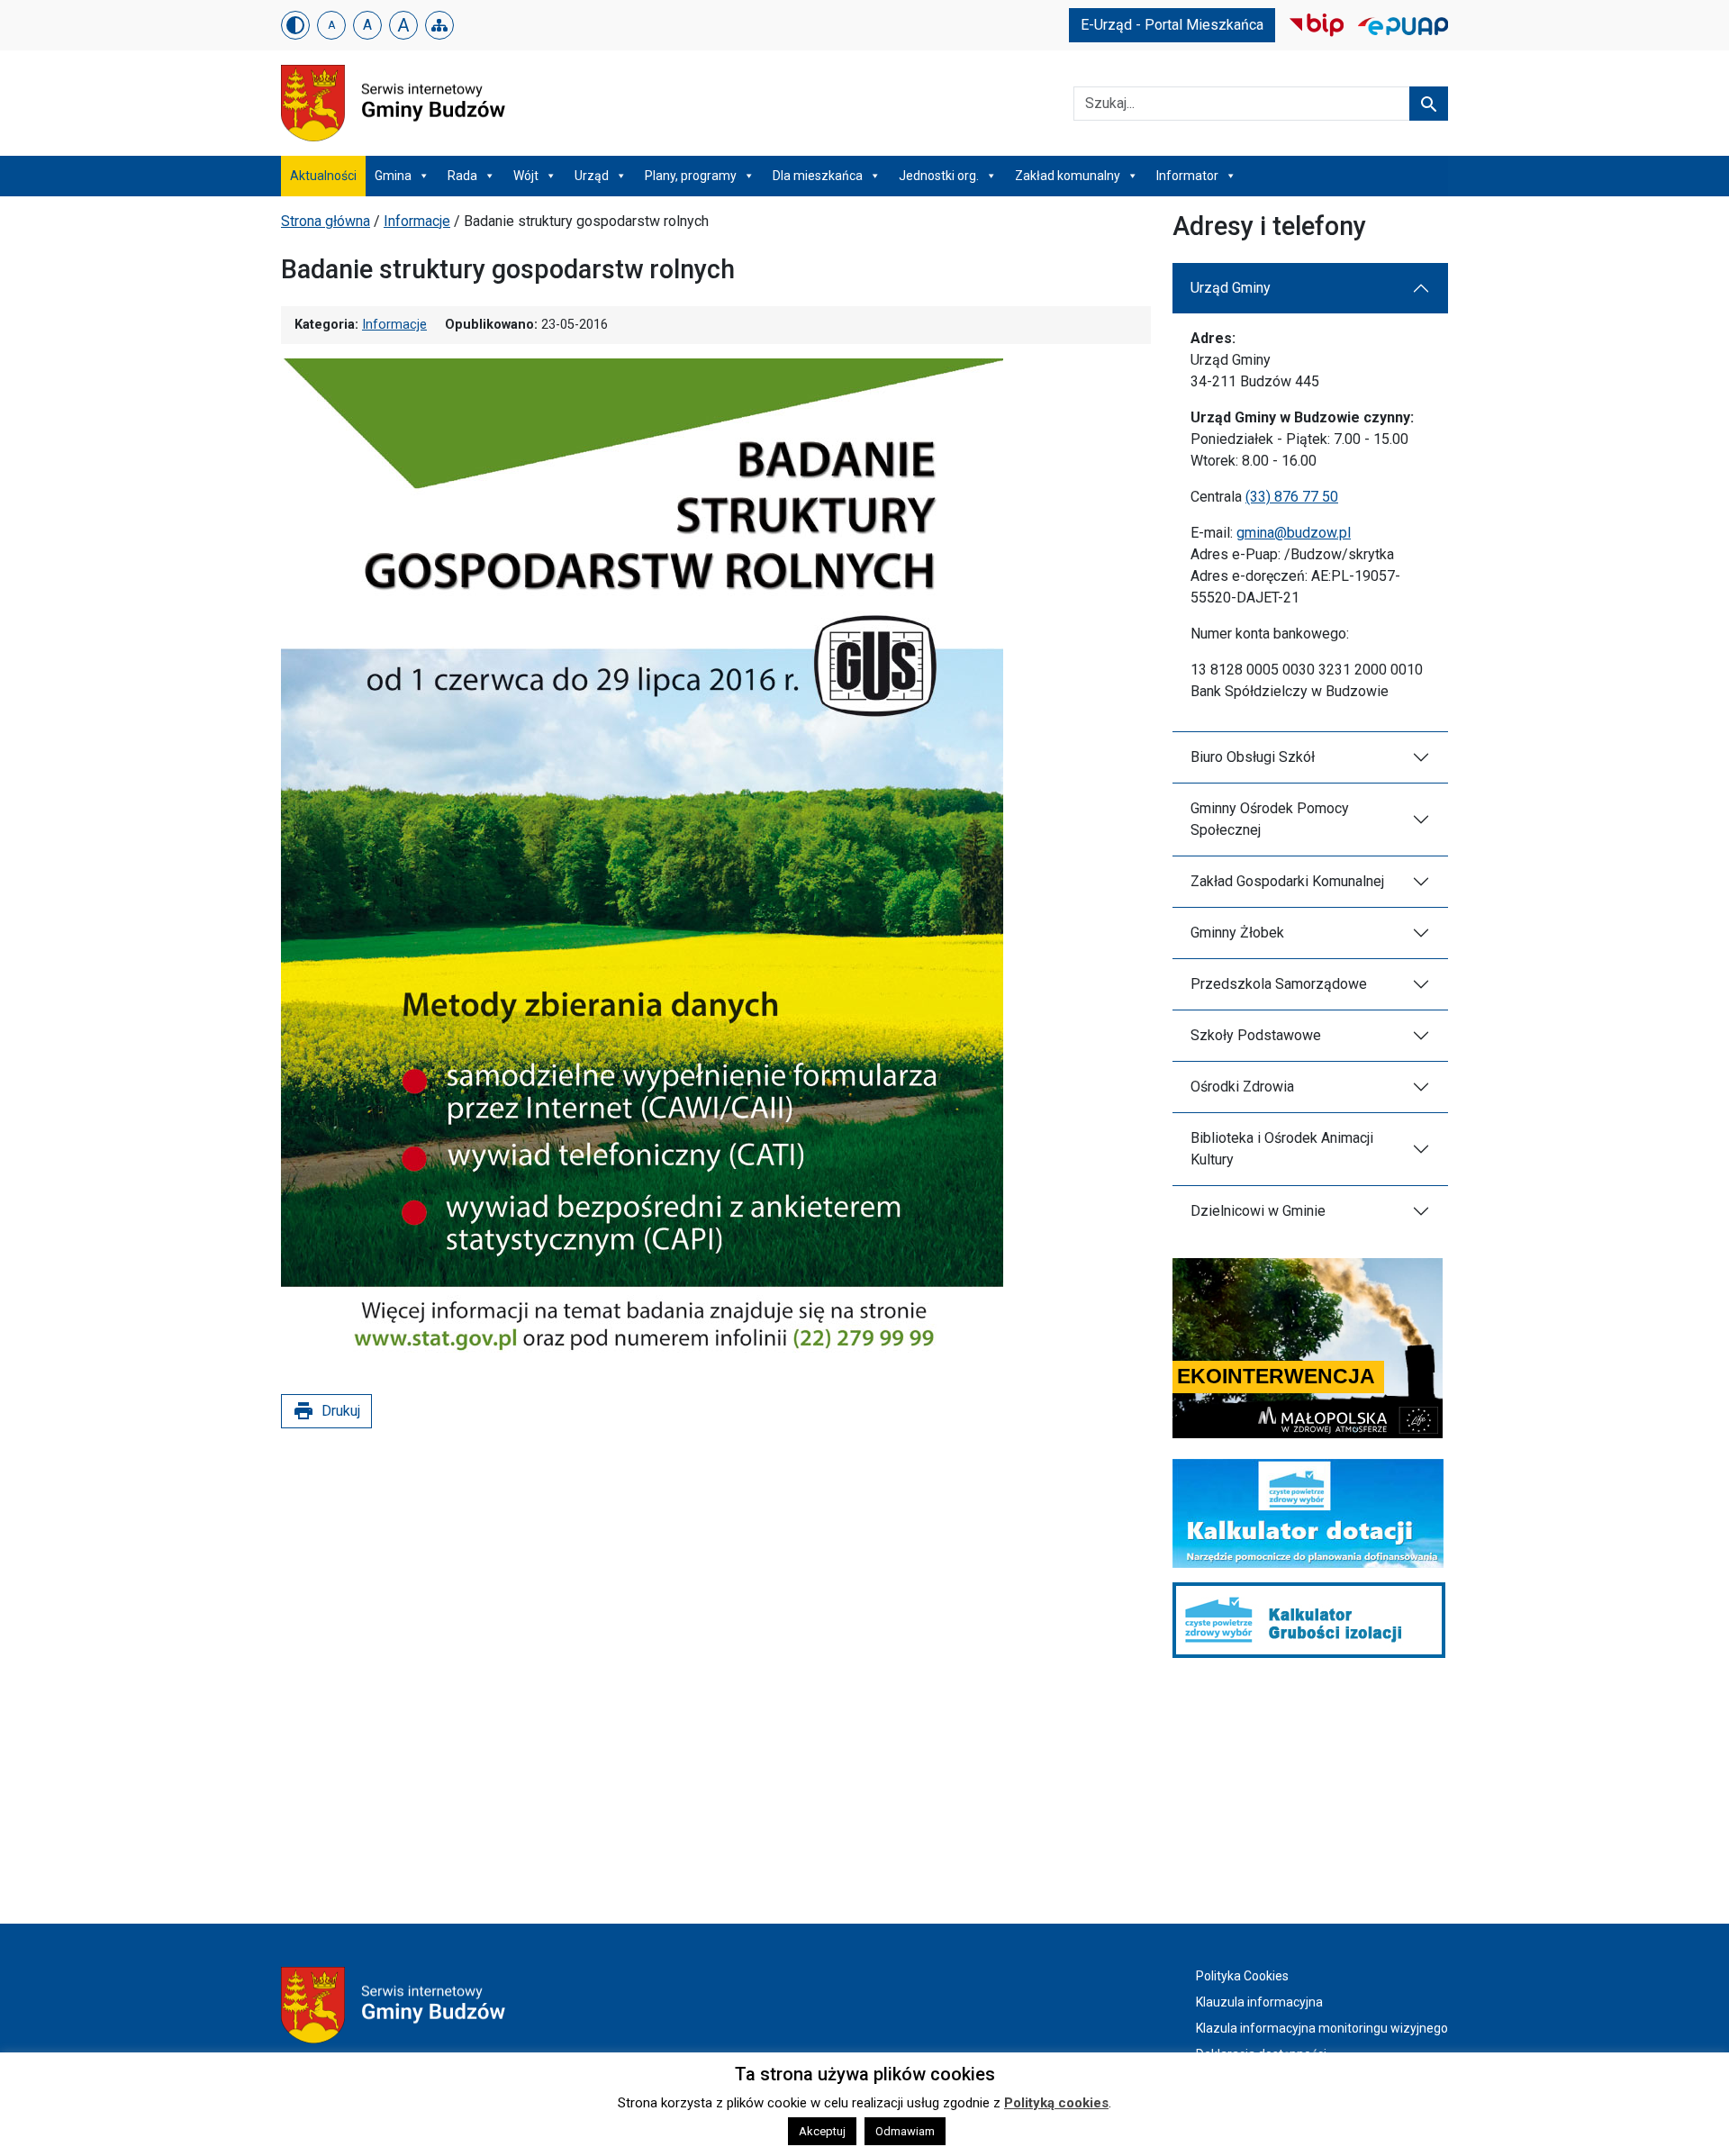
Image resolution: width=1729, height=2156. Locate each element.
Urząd (592, 176)
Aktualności (323, 176)
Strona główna (326, 221)
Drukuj (326, 1411)
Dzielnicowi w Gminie (1258, 1211)
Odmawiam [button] (905, 2131)
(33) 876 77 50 (1292, 497)
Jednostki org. (939, 176)
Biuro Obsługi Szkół (1253, 757)
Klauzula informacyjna (1259, 2002)
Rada (462, 176)
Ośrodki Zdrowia (1242, 1087)
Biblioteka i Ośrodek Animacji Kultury (1282, 1149)
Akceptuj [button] (822, 2131)
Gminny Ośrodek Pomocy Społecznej (1270, 819)
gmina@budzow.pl (1294, 533)
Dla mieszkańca (818, 176)
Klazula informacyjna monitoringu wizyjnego (1322, 2028)
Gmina (393, 176)
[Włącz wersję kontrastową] (295, 25)
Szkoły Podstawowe (1256, 1035)
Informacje (417, 221)
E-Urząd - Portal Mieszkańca (1172, 25)
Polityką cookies (1056, 2103)
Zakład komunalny (1068, 176)
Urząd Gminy (1231, 288)
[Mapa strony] (439, 25)
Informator (1187, 176)
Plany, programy (691, 176)
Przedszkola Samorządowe (1279, 984)
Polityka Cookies (1242, 1976)
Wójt (526, 176)
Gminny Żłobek (1237, 933)
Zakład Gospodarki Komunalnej (1287, 881)
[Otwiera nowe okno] (1317, 24)
